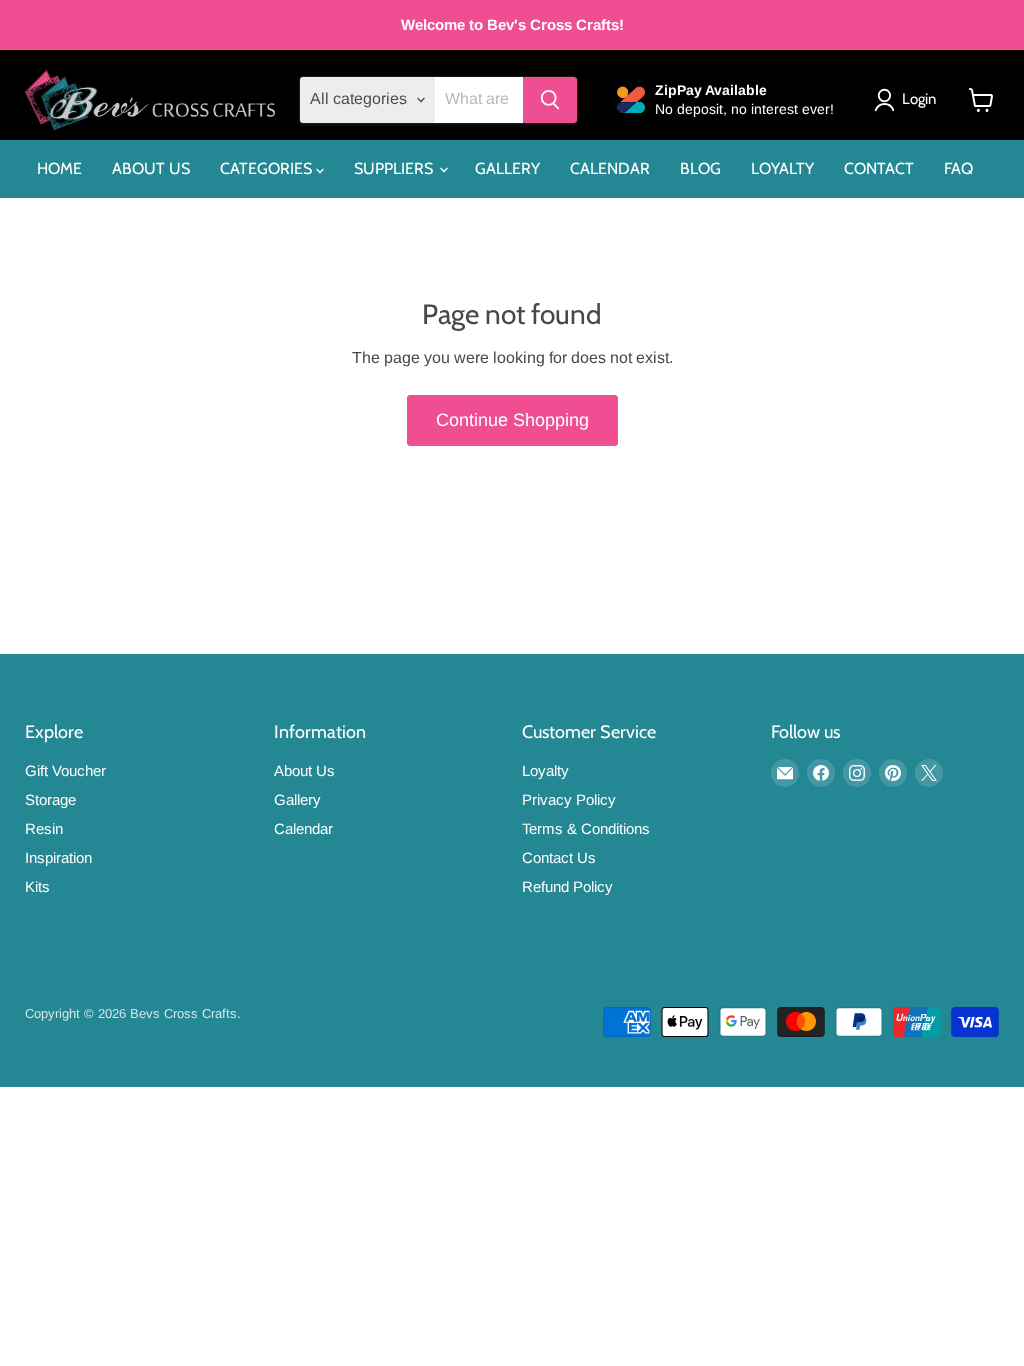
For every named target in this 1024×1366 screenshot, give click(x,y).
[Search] (550, 100)
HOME (59, 168)
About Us (304, 770)
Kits (37, 886)
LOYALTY (782, 168)
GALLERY (507, 168)
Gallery (297, 799)
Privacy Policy (569, 799)
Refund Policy (567, 886)
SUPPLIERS (395, 168)
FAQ (958, 168)
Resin (44, 828)
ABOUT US (151, 168)
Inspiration (58, 857)
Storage (50, 799)
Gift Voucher (65, 770)
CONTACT (879, 168)
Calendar (303, 828)
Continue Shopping (512, 420)
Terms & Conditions (586, 828)
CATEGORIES (268, 168)
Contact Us (559, 857)
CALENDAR (610, 168)
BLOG (700, 168)
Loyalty (545, 770)
